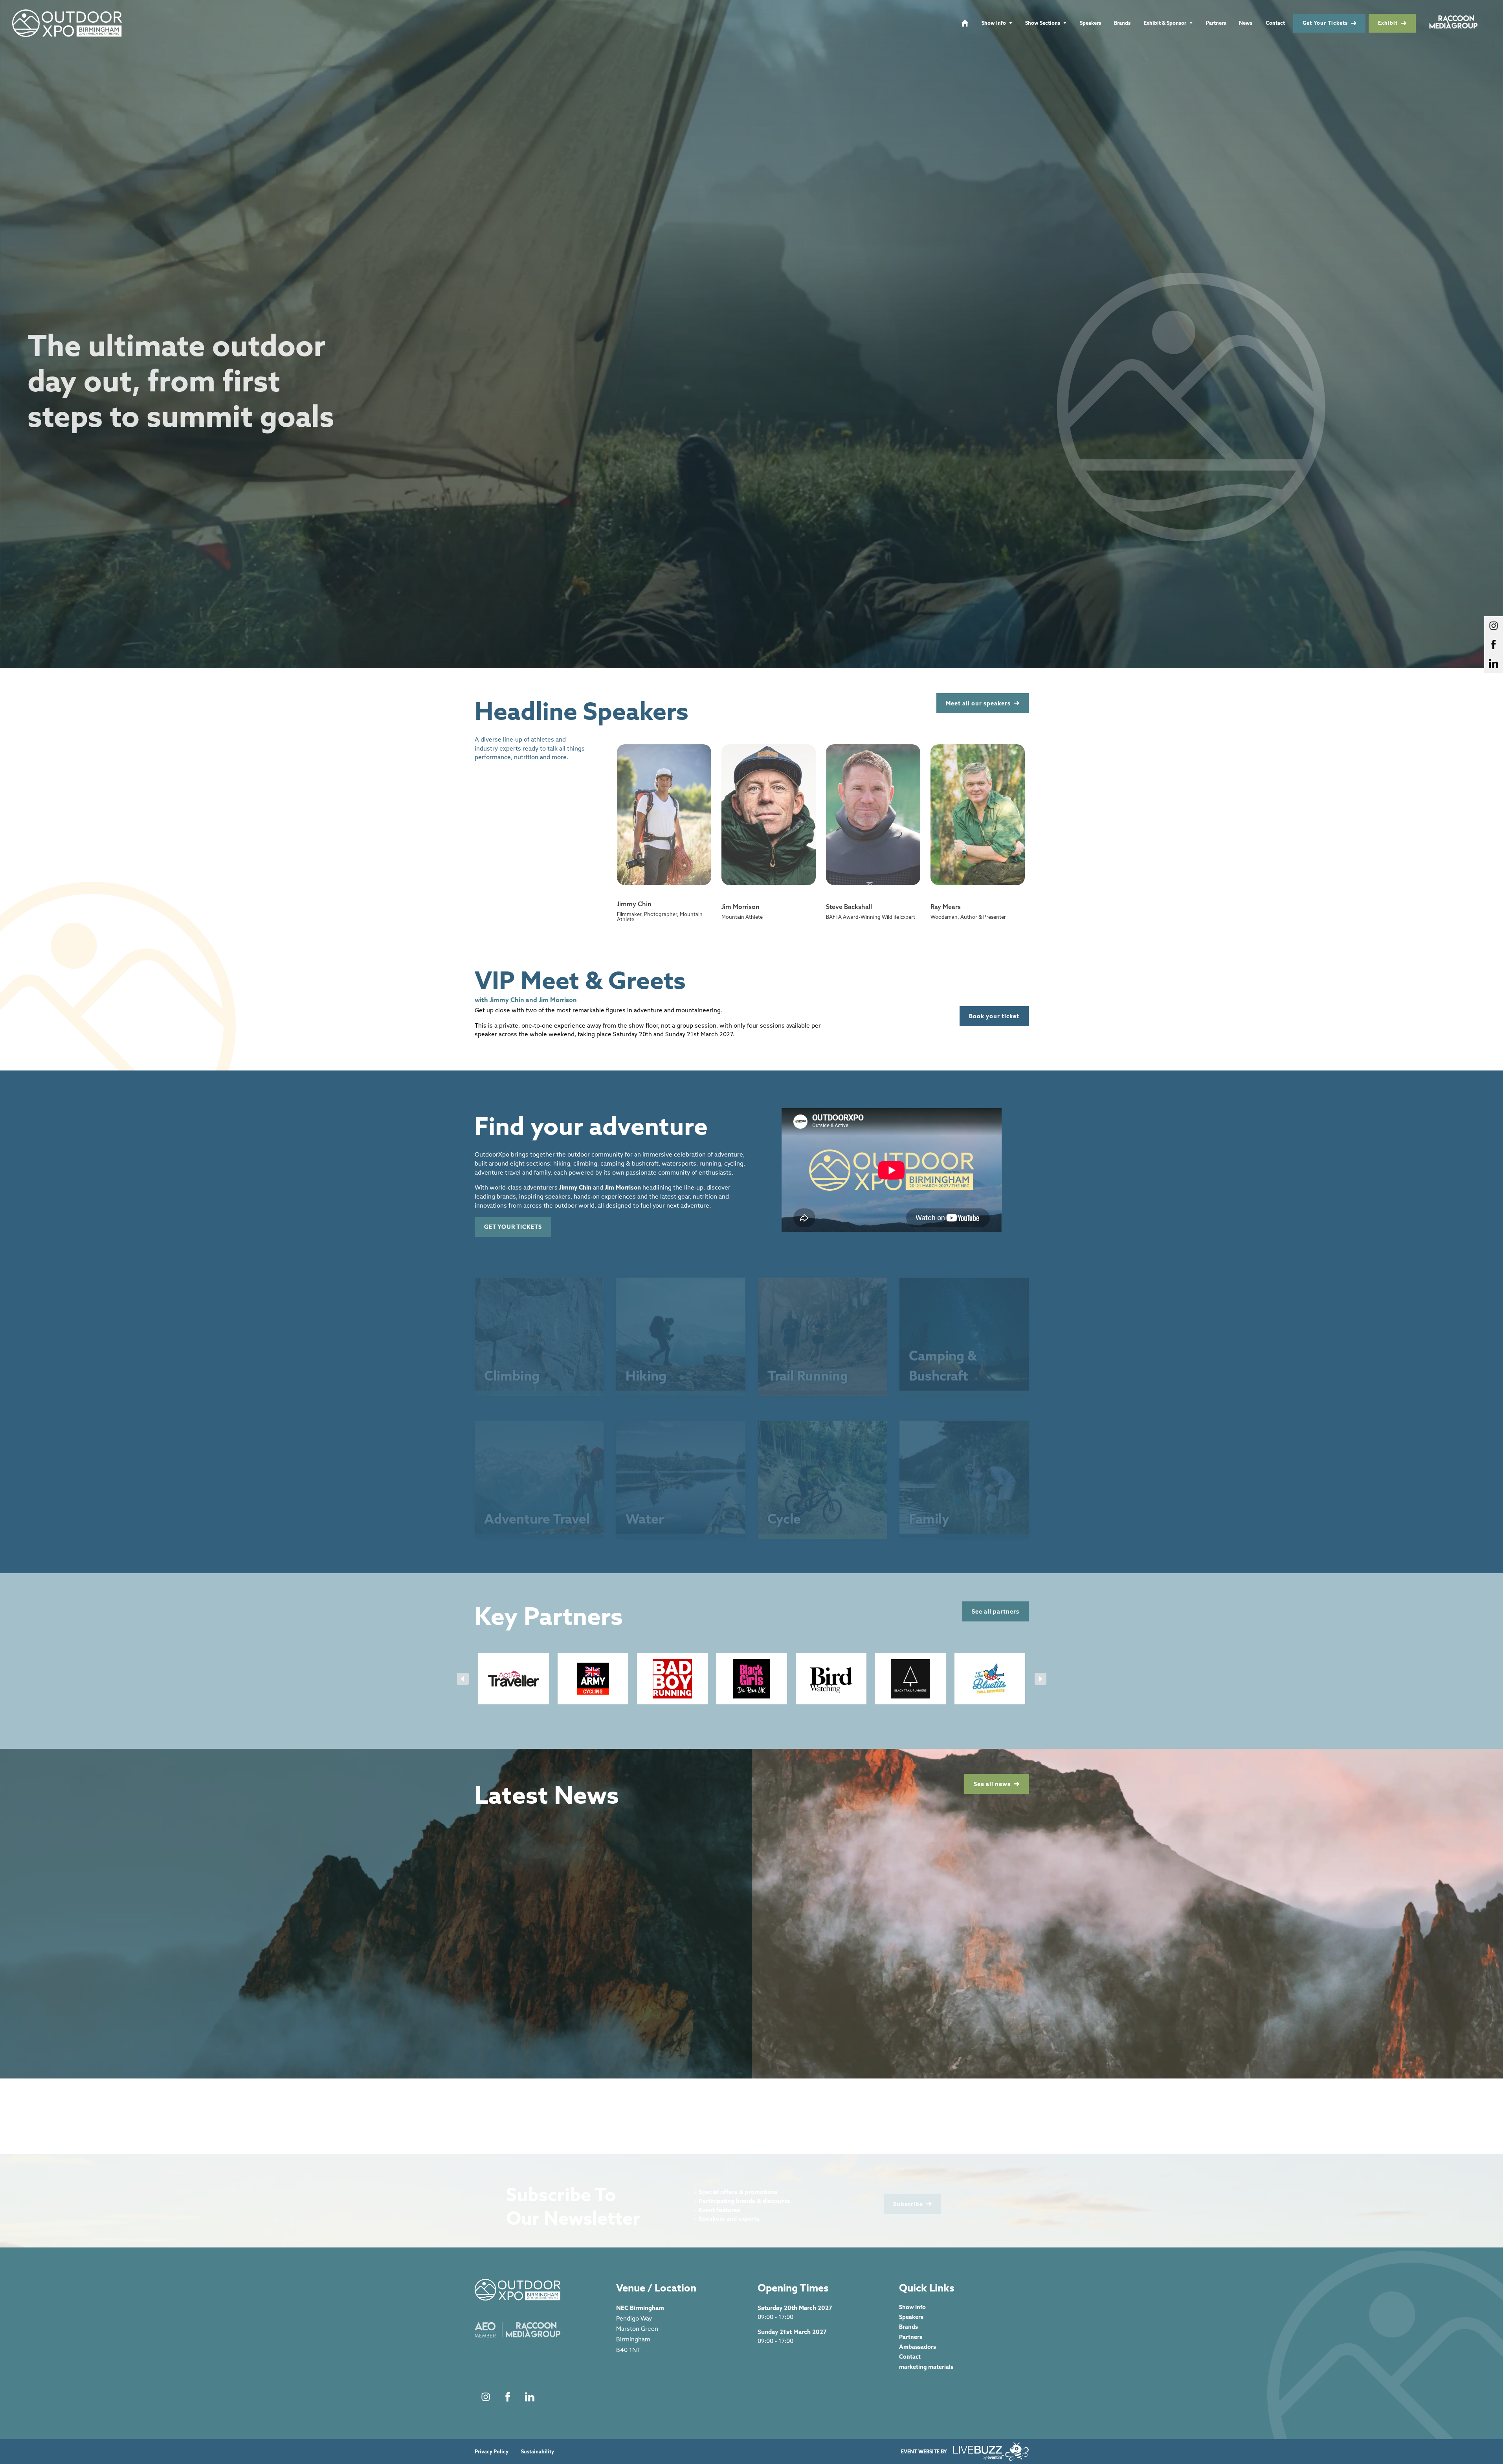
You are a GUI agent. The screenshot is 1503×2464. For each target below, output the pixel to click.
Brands (1122, 23)
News (1246, 23)
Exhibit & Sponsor (1165, 23)
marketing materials (926, 2367)
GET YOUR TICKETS (513, 1227)
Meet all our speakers (978, 703)
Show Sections (1043, 23)
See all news (992, 1784)
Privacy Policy (492, 2452)
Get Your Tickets (1325, 23)
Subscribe (908, 2197)
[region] (751, 334)
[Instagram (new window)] (486, 2397)
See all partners (996, 1611)
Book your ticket (994, 1016)
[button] (463, 1679)
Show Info (994, 23)
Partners (1216, 23)
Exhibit (1388, 23)
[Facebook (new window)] (508, 2397)
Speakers (1090, 23)
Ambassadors (918, 2347)
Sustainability (538, 2452)
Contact (1275, 23)
